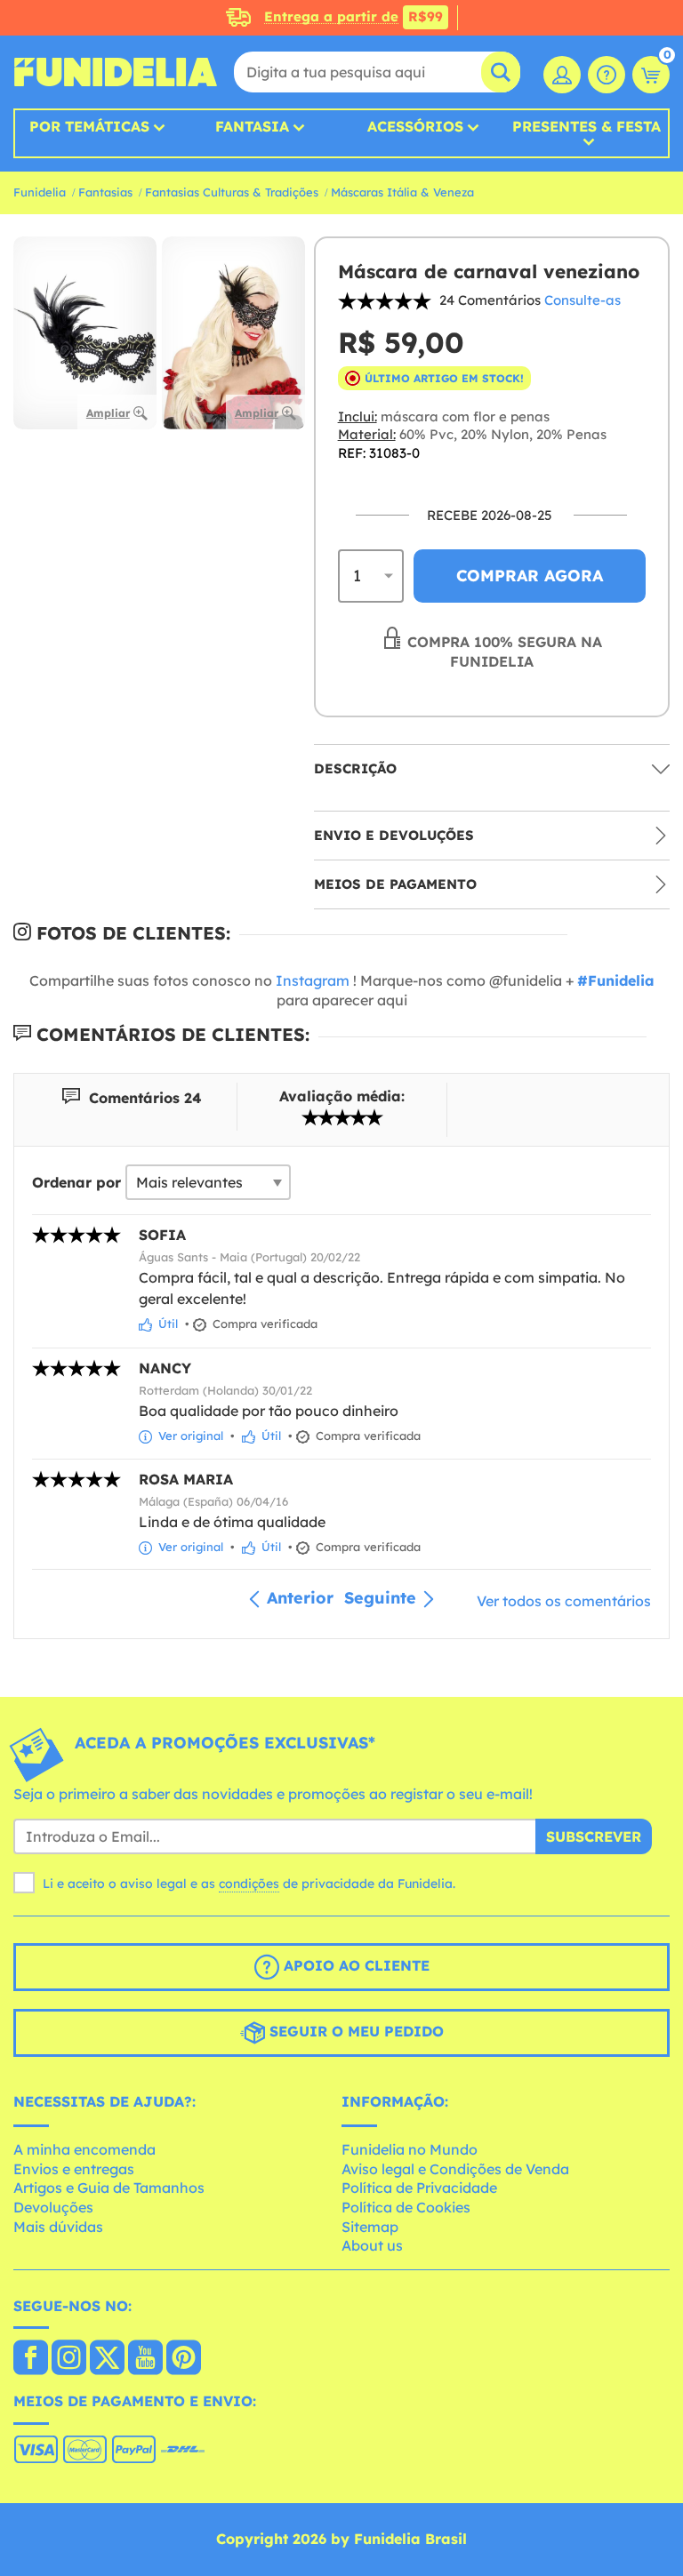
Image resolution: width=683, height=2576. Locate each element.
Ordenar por (76, 1182)
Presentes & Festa (587, 127)
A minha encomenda (84, 2149)
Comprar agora (530, 576)
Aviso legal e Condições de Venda (455, 2169)
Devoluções (53, 2207)
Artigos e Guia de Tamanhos (109, 2188)
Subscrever (594, 1836)
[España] (31, 2359)
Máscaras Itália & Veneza (402, 192)
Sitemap (370, 2227)
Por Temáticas (89, 126)
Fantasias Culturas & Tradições (232, 192)
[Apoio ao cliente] (607, 75)
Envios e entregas (74, 2169)
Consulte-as (583, 300)
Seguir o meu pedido (354, 2031)
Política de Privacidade (419, 2188)
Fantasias (105, 192)
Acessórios (415, 126)
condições (249, 1884)
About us (372, 2245)
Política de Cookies (406, 2207)
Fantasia (252, 126)
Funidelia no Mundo (410, 2149)
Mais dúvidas (58, 2227)
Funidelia (40, 192)
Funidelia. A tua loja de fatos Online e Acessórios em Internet (116, 72)
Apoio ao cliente (354, 1965)
